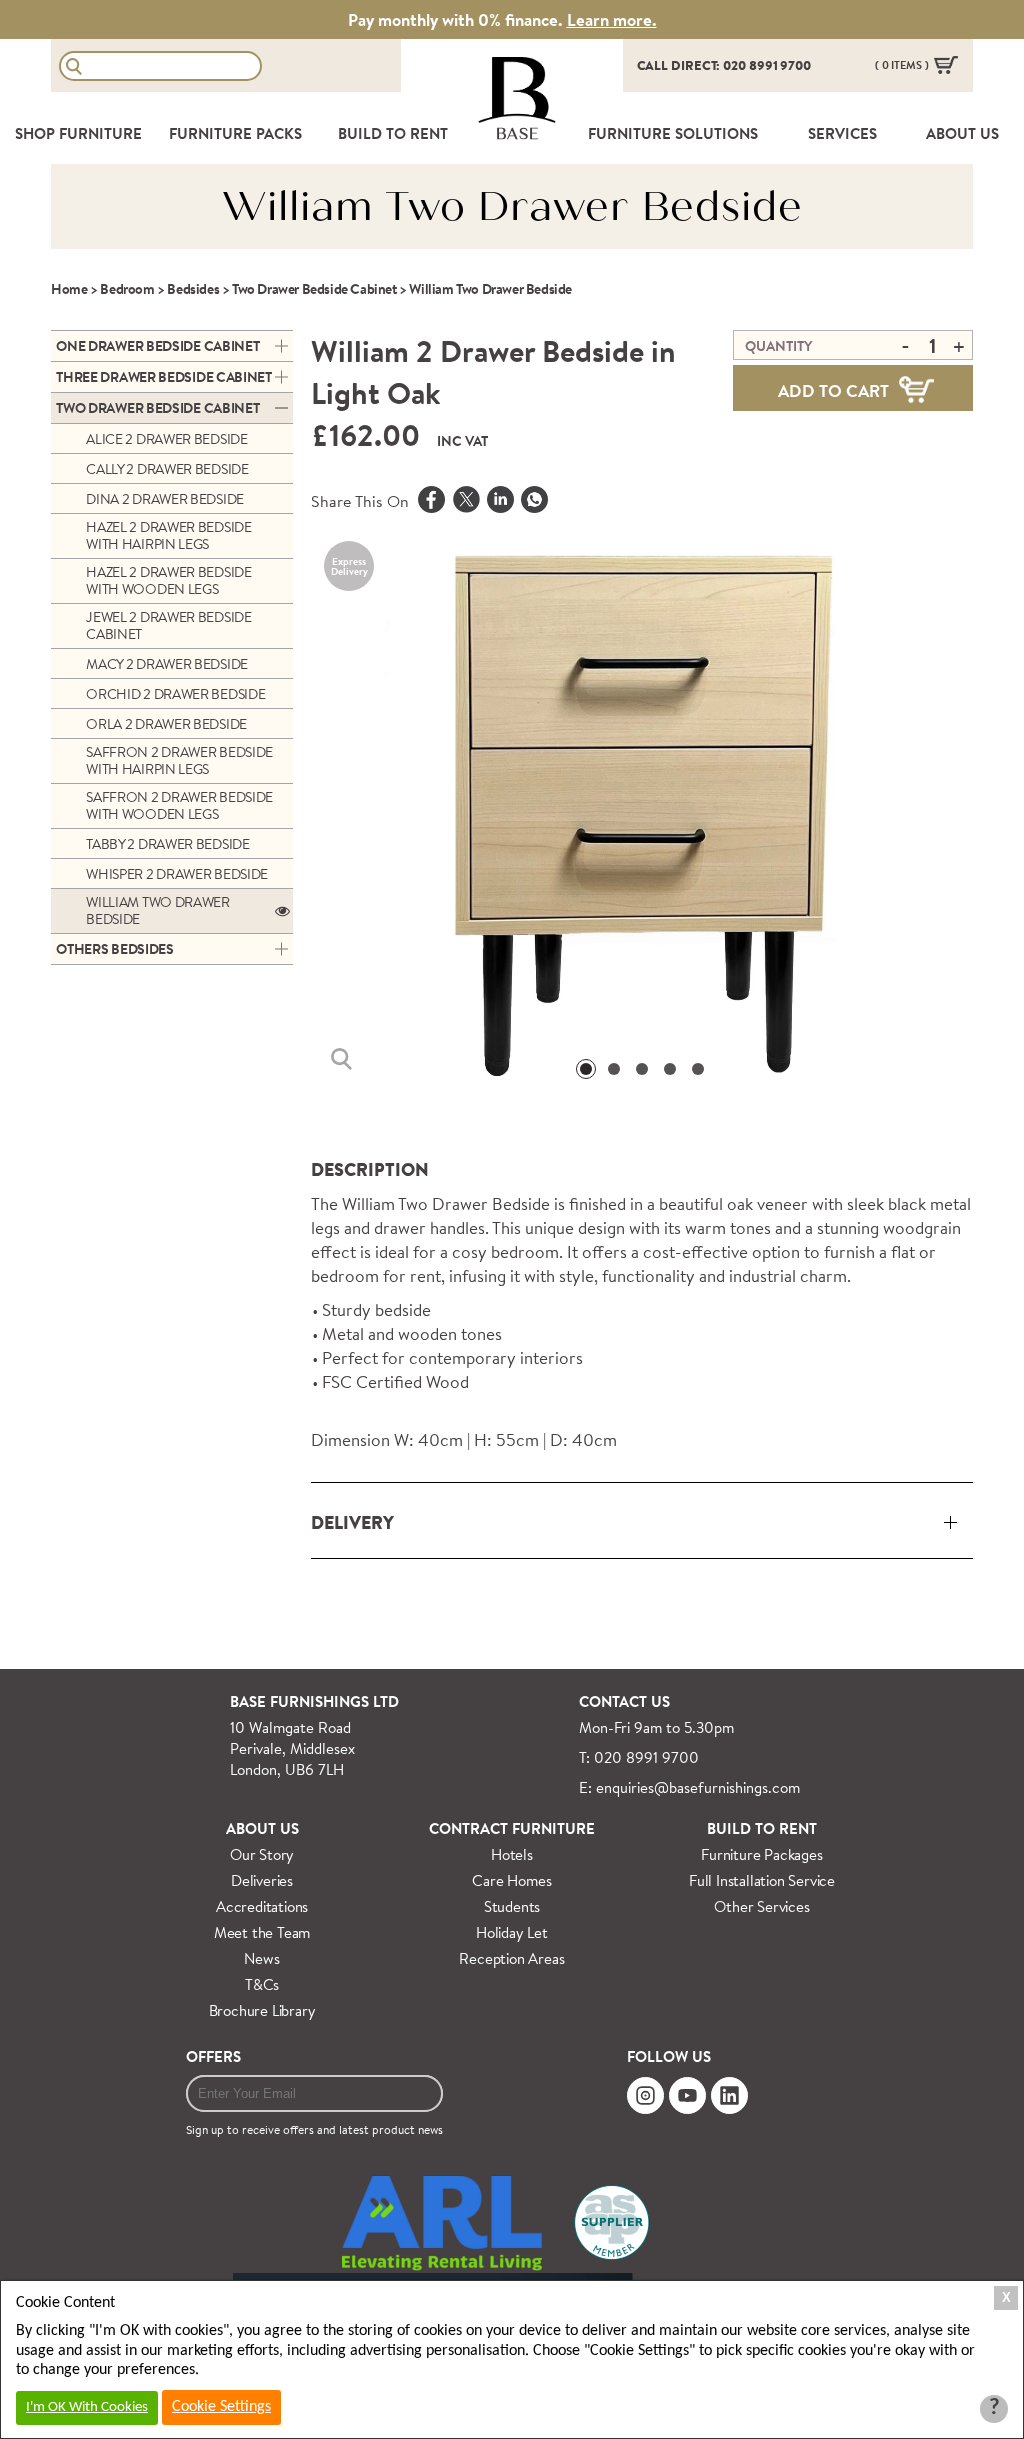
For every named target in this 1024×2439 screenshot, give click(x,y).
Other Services (761, 1906)
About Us (262, 1828)
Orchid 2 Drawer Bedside (175, 694)
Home (69, 289)
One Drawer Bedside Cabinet (157, 346)
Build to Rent (762, 1828)
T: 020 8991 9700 (639, 1757)
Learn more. (612, 19)
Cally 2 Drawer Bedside (167, 469)
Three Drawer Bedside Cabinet (164, 377)
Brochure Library (262, 2010)
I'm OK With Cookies (87, 2407)
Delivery (352, 1522)
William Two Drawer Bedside (158, 910)
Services (842, 133)
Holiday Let (512, 1932)
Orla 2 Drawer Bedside (166, 724)
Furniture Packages (761, 1854)
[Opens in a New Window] (534, 502)
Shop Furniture (78, 133)
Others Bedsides (115, 949)
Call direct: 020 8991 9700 (724, 65)
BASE (517, 134)
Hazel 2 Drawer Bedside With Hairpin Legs (168, 535)
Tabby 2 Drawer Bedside (167, 844)
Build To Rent (393, 133)
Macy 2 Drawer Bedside (167, 664)
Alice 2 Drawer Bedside (166, 439)
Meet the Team (262, 1932)
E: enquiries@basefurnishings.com (689, 1787)
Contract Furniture (512, 1828)
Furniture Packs (235, 133)
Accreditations (262, 1906)
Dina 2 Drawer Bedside (165, 499)
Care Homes (511, 1880)
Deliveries (262, 1880)
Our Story (262, 1854)
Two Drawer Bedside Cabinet (314, 289)
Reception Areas (511, 1958)
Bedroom (127, 289)
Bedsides (193, 289)
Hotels (512, 1854)
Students (512, 1906)
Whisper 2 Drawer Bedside (177, 874)
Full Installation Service (762, 1880)
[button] (586, 1069)
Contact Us (624, 1701)
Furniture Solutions (673, 133)
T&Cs (262, 1984)
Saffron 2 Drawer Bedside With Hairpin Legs (179, 760)
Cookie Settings (221, 2407)
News (261, 1958)
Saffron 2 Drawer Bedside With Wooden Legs (179, 805)
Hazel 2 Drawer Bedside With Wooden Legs (168, 580)
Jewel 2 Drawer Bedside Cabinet (168, 625)
